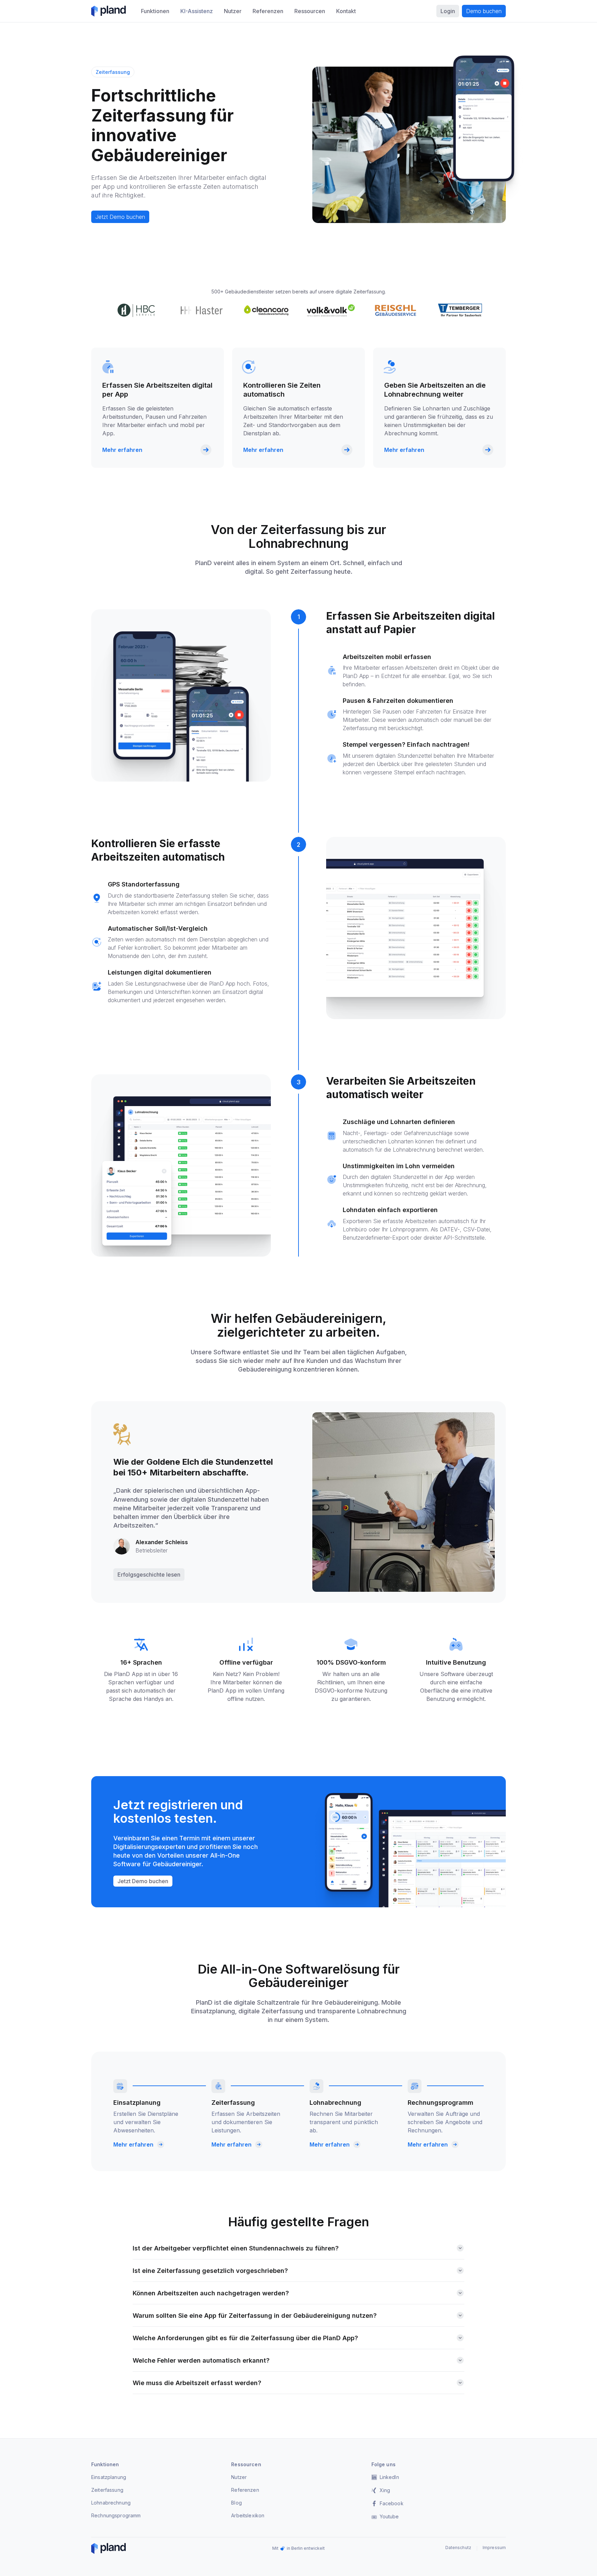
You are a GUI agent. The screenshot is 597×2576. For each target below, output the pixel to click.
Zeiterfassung (107, 2490)
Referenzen (245, 2490)
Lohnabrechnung (111, 2503)
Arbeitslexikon (248, 2515)
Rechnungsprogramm (116, 2515)
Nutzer (239, 2477)
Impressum (494, 2548)
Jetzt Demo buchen (120, 217)
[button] (155, 11)
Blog (236, 2503)
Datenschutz (458, 2548)
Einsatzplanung (109, 2477)
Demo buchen (484, 11)
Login (448, 11)
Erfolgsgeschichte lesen (149, 1575)
